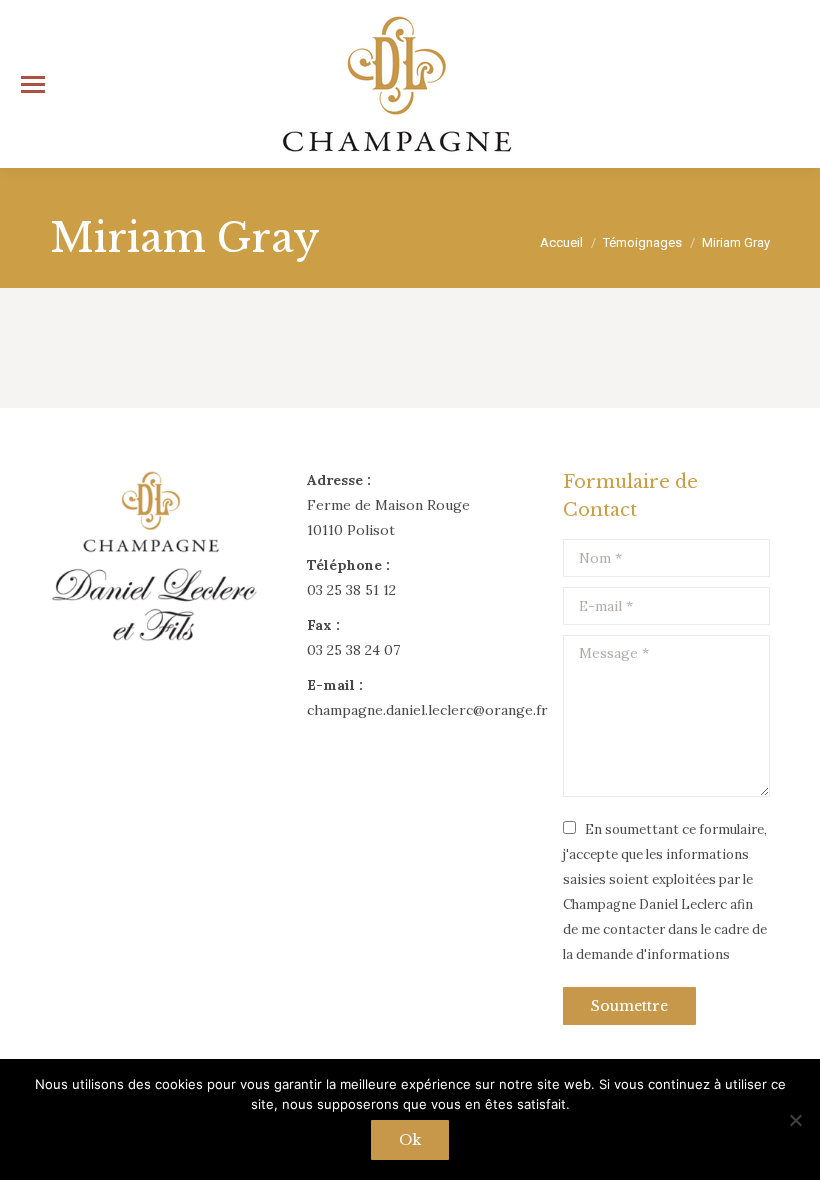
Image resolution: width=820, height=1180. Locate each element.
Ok (410, 1140)
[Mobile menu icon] (33, 84)
